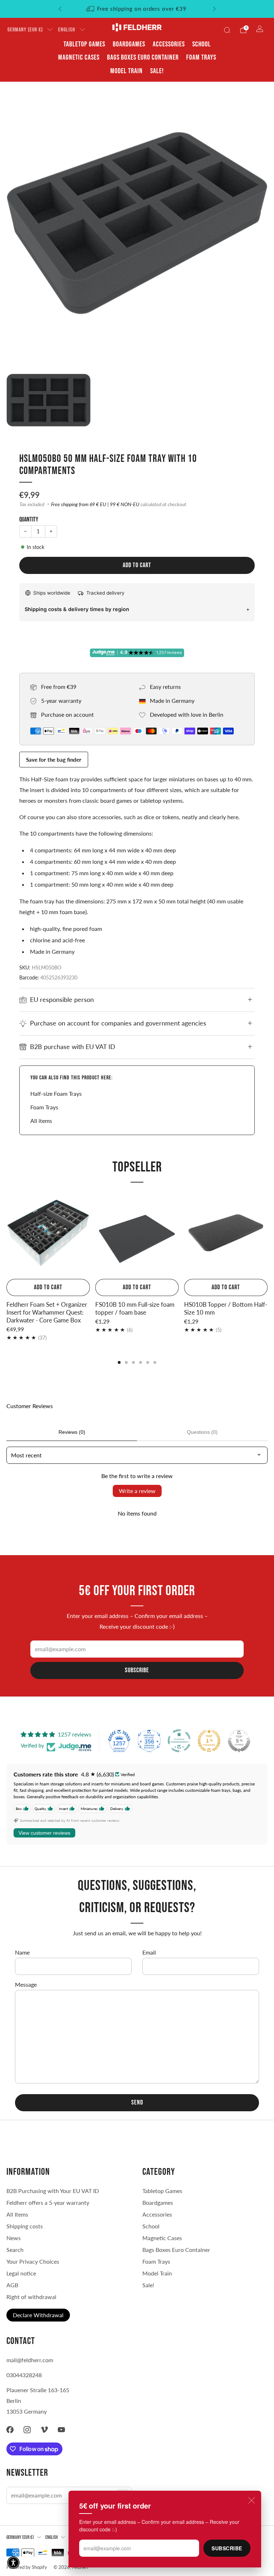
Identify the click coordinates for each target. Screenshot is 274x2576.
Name (22, 1952)
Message (26, 1984)
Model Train (126, 71)
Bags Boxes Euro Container (176, 2250)
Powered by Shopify (27, 2567)
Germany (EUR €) (25, 30)
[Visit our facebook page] (10, 2430)
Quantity (29, 520)
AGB (12, 2285)
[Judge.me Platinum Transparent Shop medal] (179, 1741)
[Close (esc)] (252, 2500)
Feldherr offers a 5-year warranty (48, 2202)
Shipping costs (25, 2226)
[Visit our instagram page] (27, 2430)
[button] (13, 2563)
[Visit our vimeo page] (44, 2430)
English (67, 30)
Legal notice (21, 2273)
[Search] (227, 30)
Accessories (169, 44)
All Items (17, 2214)
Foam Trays (201, 57)
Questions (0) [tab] (202, 1432)
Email (149, 1952)
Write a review (137, 1491)
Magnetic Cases (79, 57)
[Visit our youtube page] (61, 2430)
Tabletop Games (84, 44)
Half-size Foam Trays (56, 1093)
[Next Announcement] (214, 9)
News (14, 2238)
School (202, 44)
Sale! (157, 71)
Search (15, 2250)
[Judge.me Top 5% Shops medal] (239, 1741)
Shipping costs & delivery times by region (77, 609)
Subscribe (227, 2548)
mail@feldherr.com (30, 2360)
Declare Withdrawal (38, 2315)
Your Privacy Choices (33, 2261)
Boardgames (129, 44)
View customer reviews (44, 1833)
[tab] (119, 1362)
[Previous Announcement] (60, 9)
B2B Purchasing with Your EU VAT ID (53, 2191)
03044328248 (24, 2375)
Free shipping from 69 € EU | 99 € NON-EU (95, 504)
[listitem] (137, 9)
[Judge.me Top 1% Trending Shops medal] (209, 1741)
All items (41, 1121)
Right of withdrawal (31, 2297)
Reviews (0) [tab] (72, 1432)
